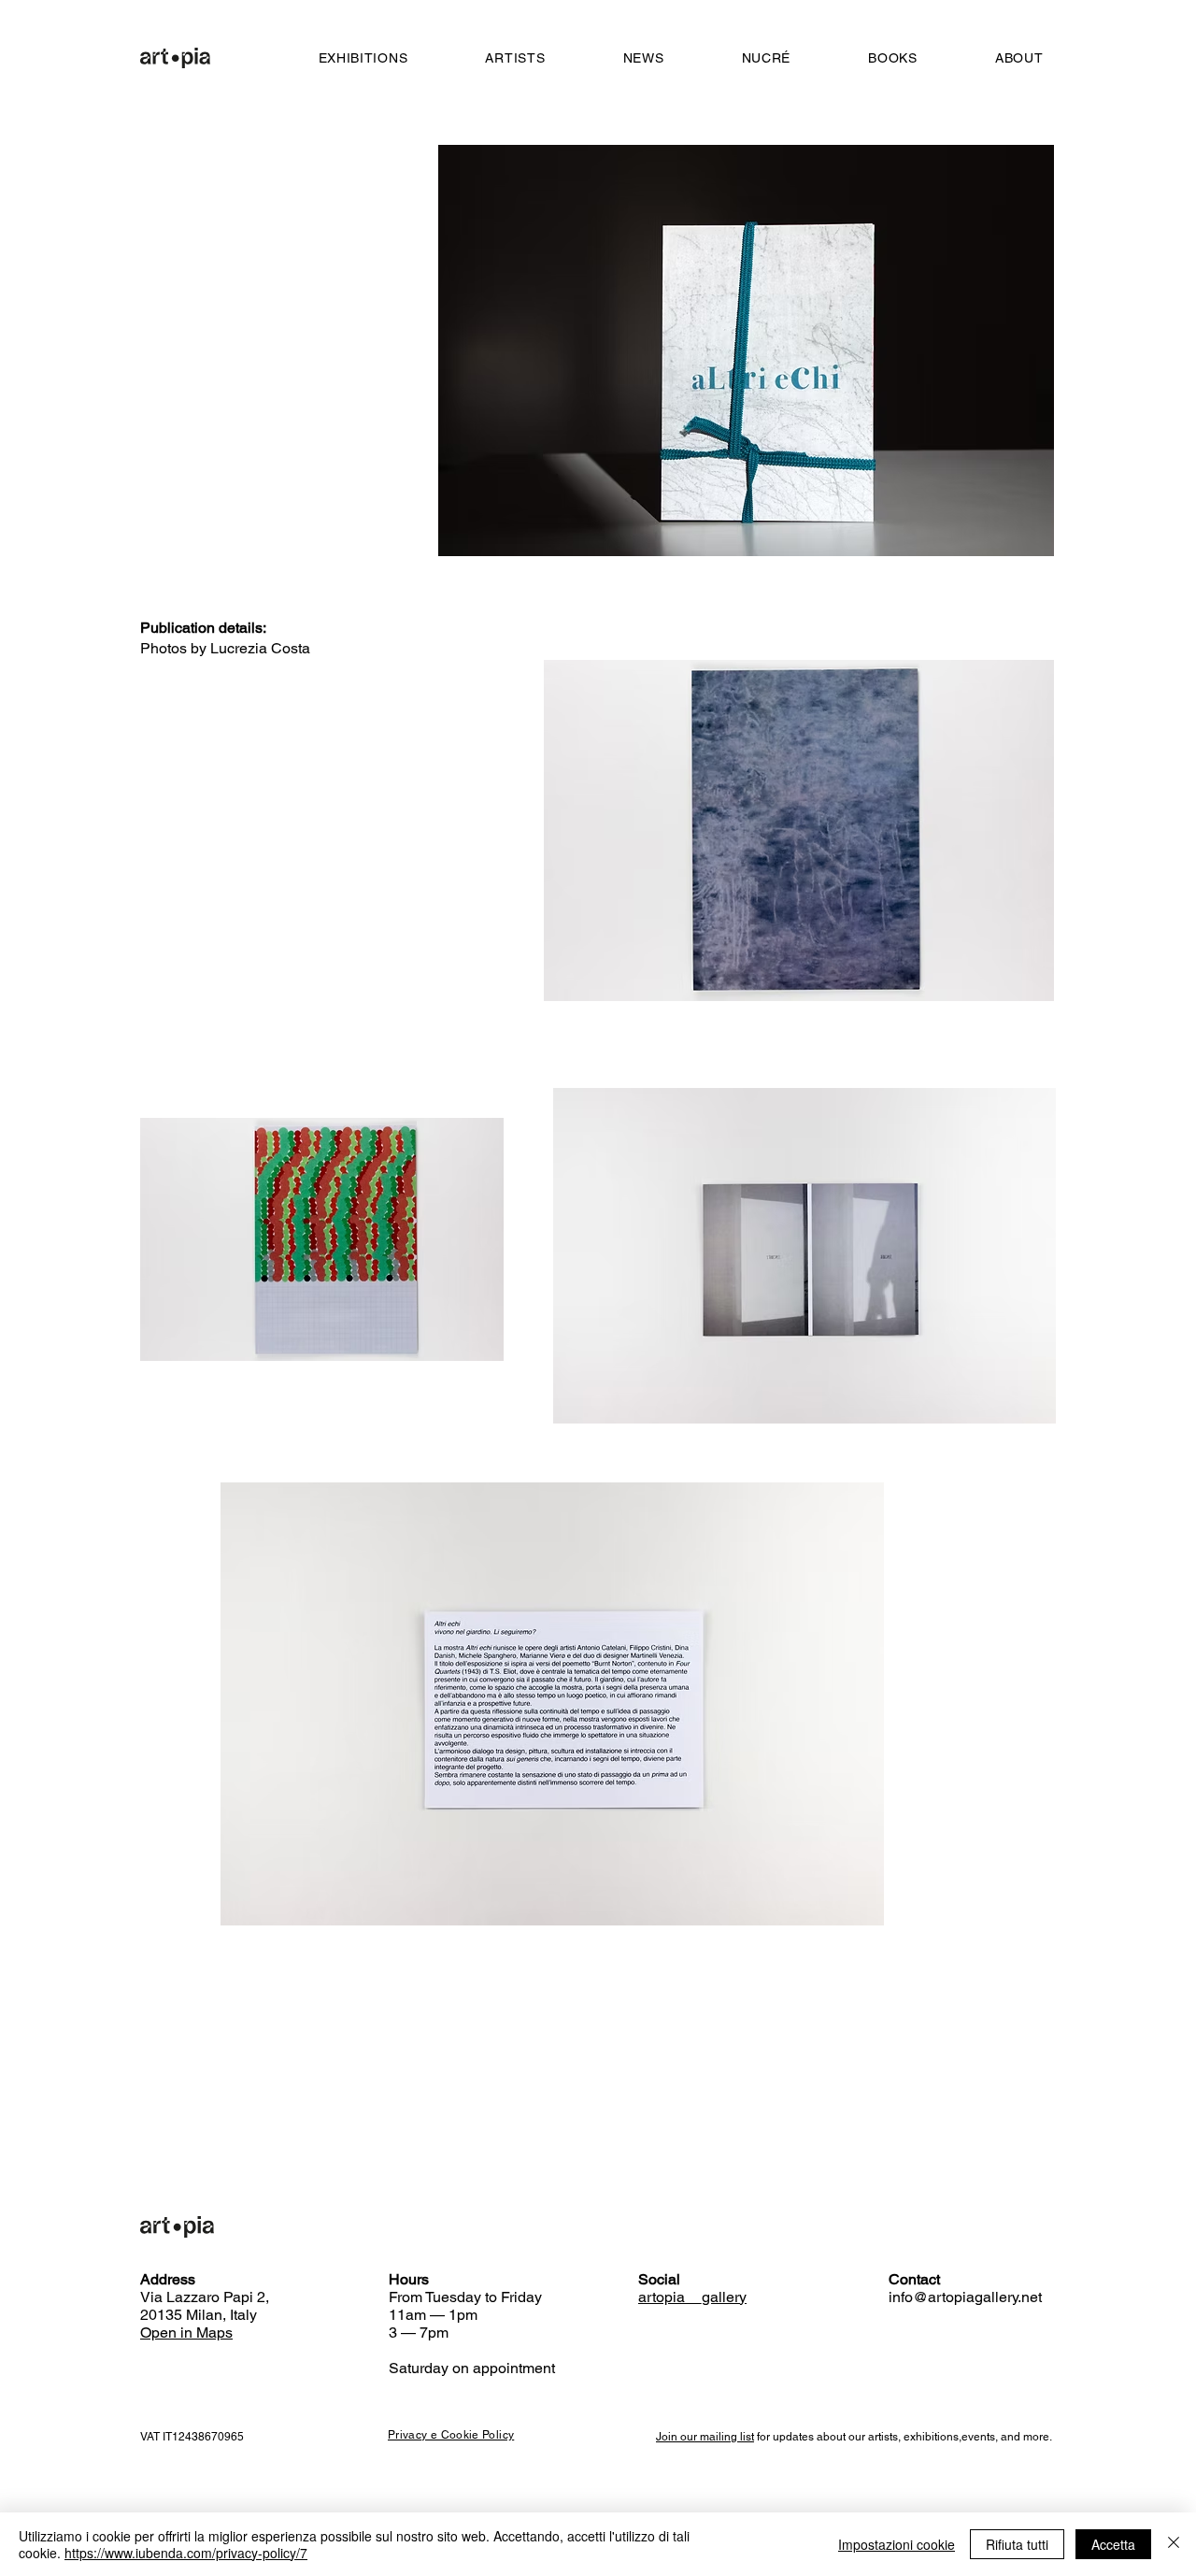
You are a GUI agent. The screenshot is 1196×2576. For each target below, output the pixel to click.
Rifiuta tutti (1017, 2544)
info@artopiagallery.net (965, 2297)
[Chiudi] (1174, 2544)
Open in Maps (186, 2333)
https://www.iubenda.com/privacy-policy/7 (186, 2553)
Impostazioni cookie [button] (897, 2544)
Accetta (1113, 2544)
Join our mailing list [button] (705, 2437)
